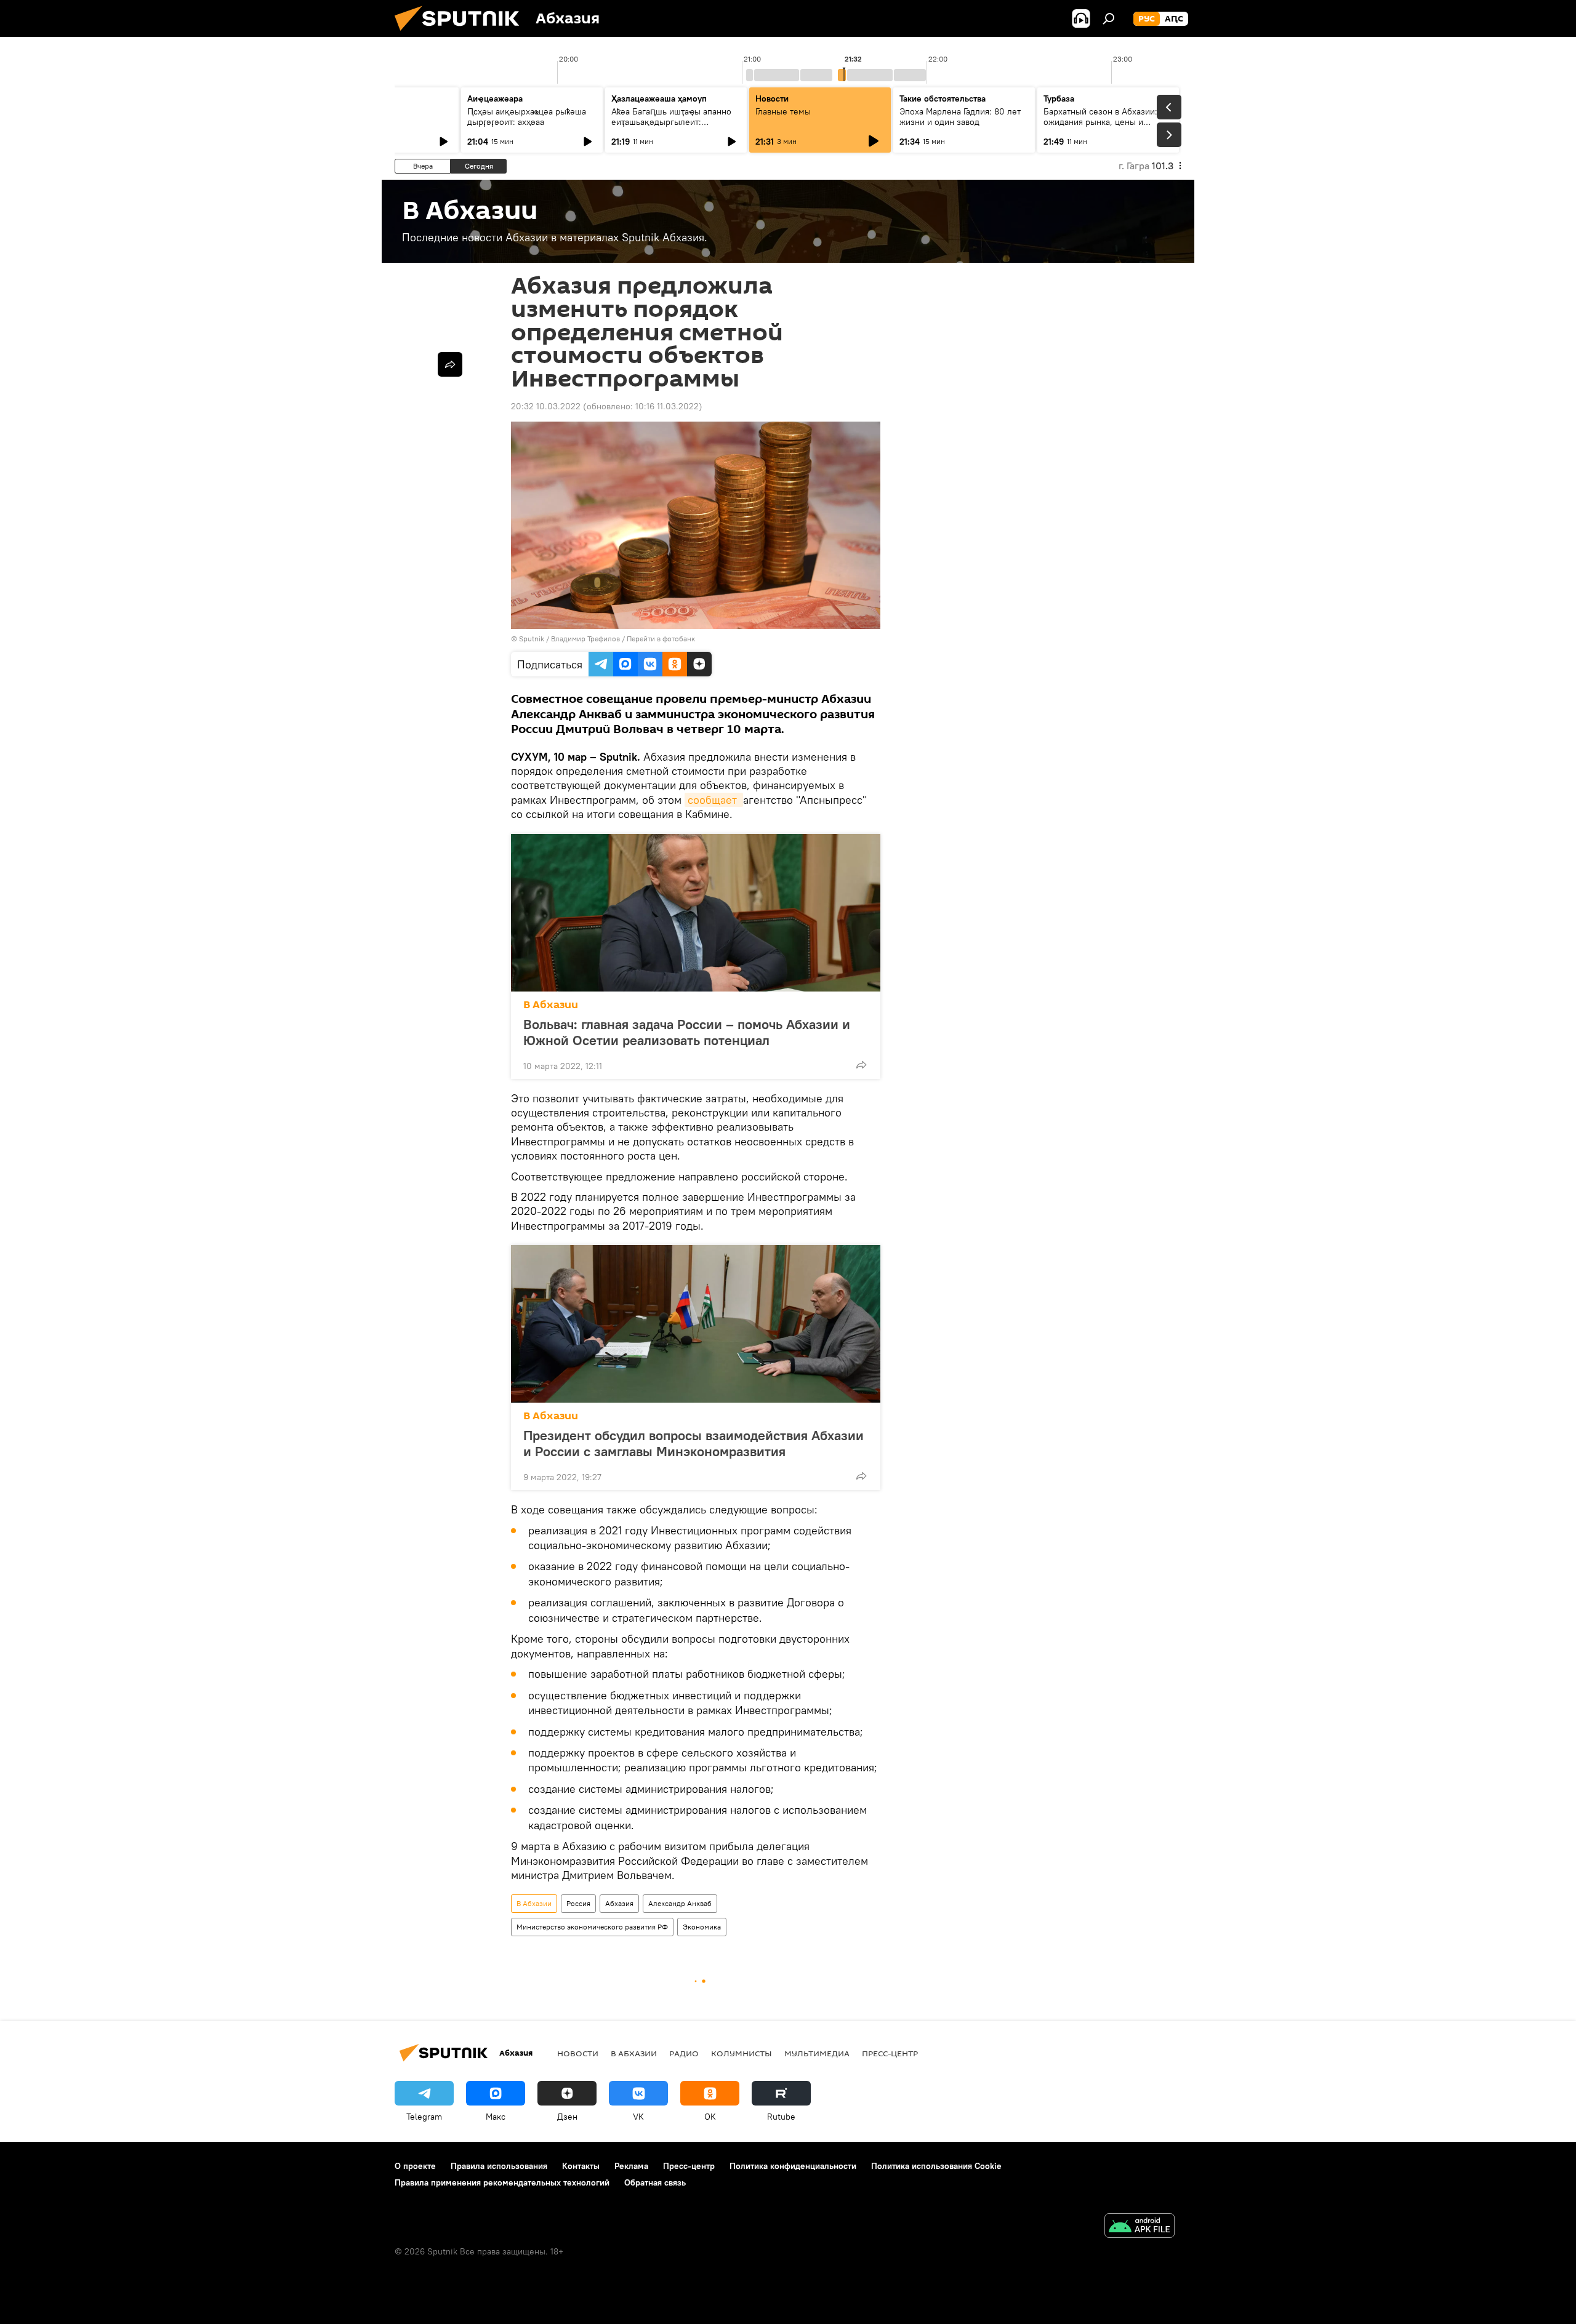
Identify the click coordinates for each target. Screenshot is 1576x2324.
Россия (578, 1903)
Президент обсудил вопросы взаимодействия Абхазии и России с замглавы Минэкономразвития (694, 1443)
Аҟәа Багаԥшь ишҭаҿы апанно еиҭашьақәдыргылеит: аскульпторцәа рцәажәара (671, 122)
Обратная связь (655, 2182)
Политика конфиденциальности (793, 2166)
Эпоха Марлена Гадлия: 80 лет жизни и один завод (960, 117)
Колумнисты (742, 2053)
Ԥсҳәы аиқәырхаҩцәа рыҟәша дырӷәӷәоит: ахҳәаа (527, 117)
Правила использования (499, 2166)
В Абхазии (551, 1005)
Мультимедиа (817, 2053)
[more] (861, 1065)
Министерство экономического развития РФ (592, 1927)
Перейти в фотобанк (661, 639)
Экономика (702, 1927)
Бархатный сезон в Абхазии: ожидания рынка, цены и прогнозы (1100, 122)
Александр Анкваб (680, 1903)
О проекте (415, 2166)
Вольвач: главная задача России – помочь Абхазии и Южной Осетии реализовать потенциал (687, 1032)
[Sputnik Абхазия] (462, 34)
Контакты (581, 2166)
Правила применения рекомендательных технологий (502, 2182)
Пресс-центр (890, 2053)
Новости (578, 2053)
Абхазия (619, 1903)
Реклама (631, 2166)
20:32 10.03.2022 (546, 406)
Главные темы (783, 111)
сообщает (714, 800)
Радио (684, 2053)
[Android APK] (1140, 2227)
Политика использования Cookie (936, 2166)
